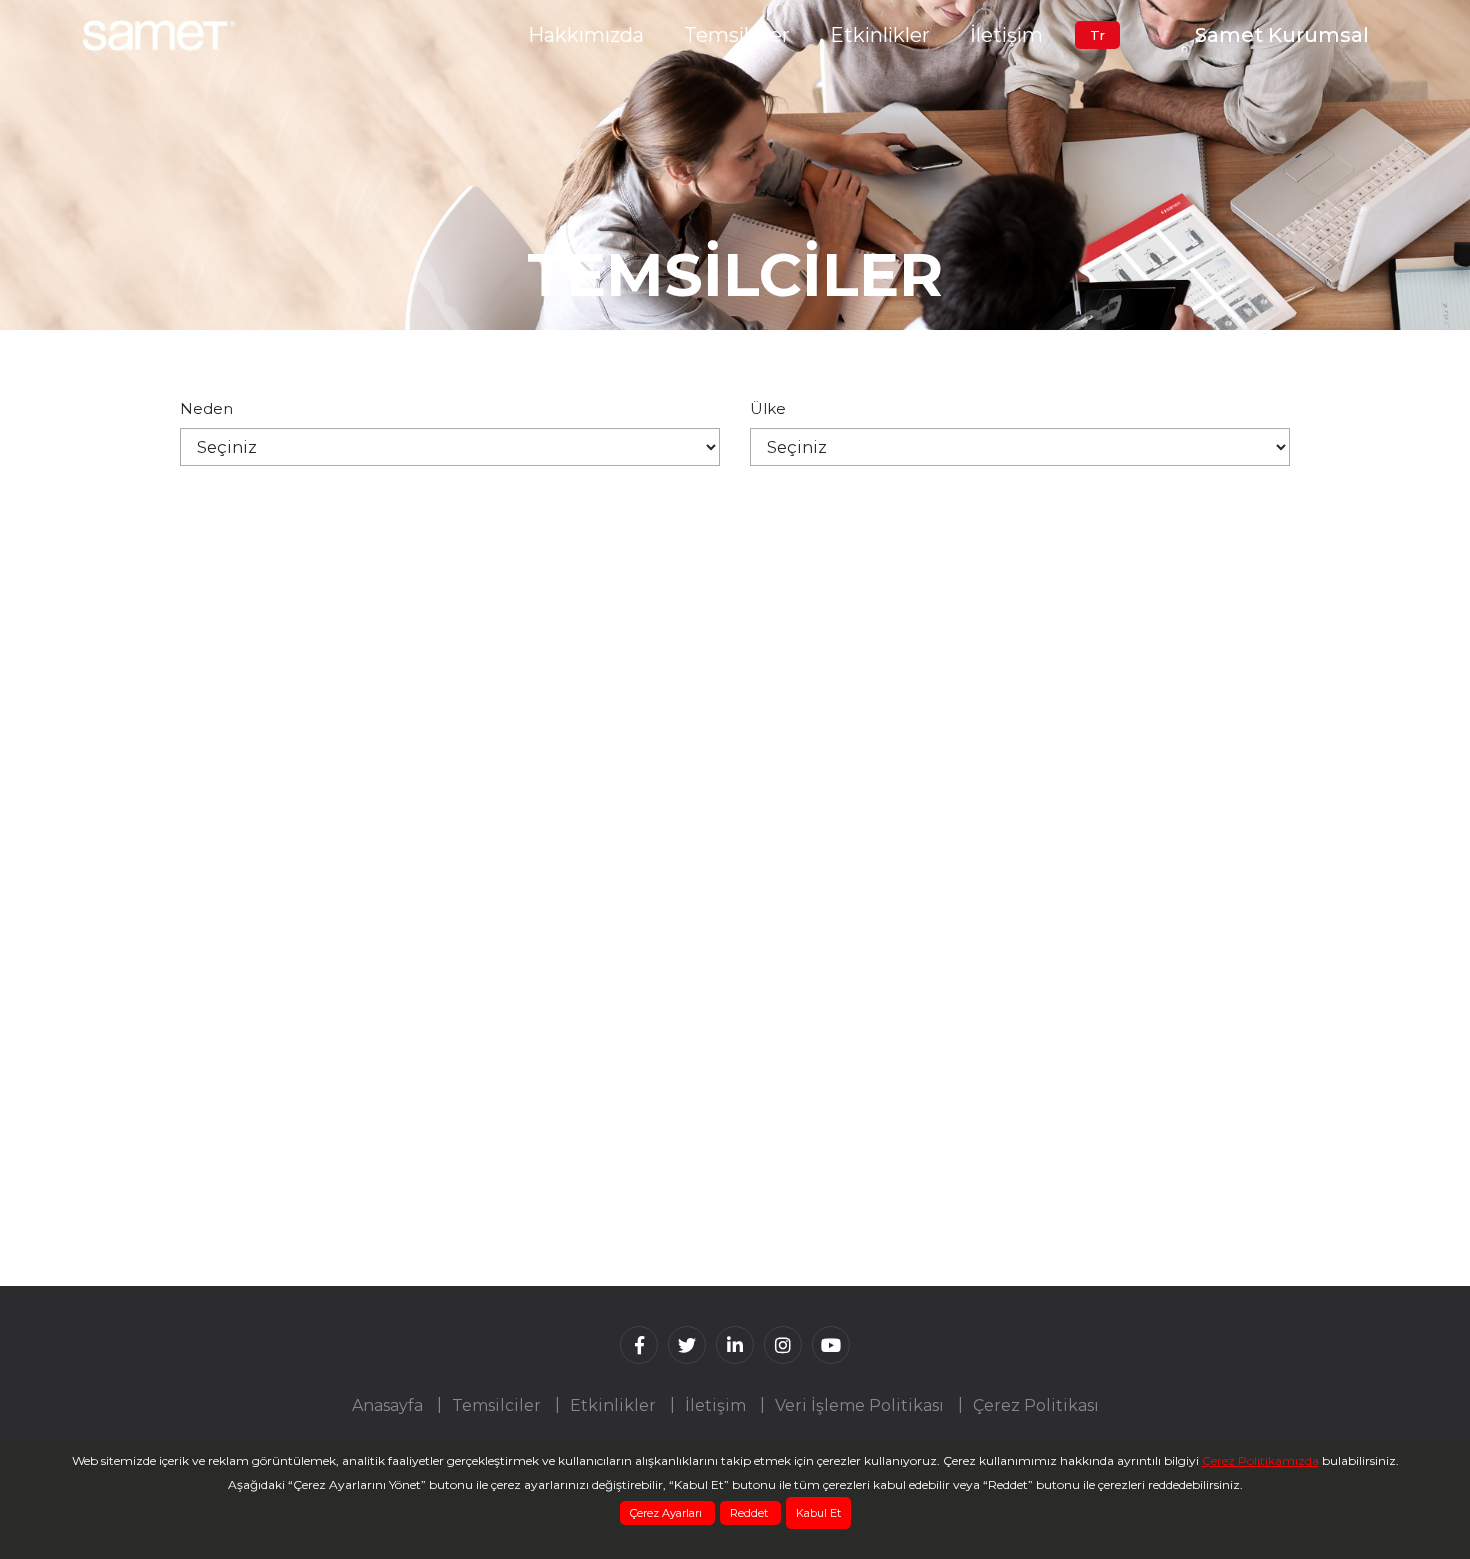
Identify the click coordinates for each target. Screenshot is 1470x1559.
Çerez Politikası (1036, 1405)
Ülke (768, 409)
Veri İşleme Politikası (859, 1405)
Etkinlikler (880, 35)
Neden (206, 409)
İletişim (1006, 35)
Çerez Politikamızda (1260, 1460)
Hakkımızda (586, 35)
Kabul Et (818, 1513)
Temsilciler (737, 35)
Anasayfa (387, 1405)
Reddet (750, 1513)
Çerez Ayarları (667, 1513)
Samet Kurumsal (1282, 35)
